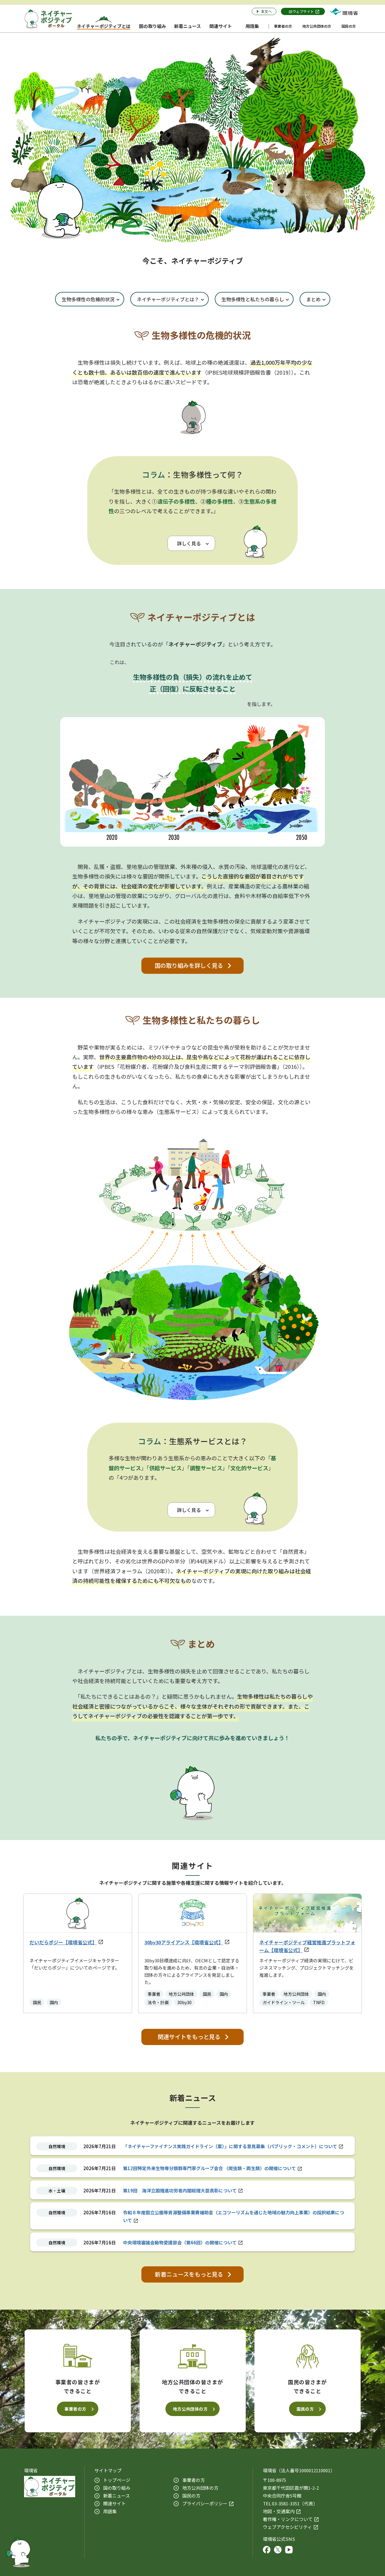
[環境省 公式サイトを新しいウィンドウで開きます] (344, 11)
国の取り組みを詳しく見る (189, 965)
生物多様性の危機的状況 (88, 299)
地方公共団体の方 (190, 2409)
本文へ (266, 11)
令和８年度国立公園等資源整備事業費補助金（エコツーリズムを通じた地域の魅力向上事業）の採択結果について (234, 2216)
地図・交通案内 (279, 2511)
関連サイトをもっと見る (189, 2037)
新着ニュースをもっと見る (189, 2274)
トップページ (117, 2480)
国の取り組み (117, 2488)
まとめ (313, 299)
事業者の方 (75, 2409)
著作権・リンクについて (288, 2519)
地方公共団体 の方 (200, 2488)
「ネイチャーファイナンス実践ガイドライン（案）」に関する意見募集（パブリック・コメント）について (230, 2146)
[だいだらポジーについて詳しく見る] (18, 2551)
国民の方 (305, 2409)
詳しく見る (189, 543)
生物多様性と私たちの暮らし (253, 299)
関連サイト (114, 2503)
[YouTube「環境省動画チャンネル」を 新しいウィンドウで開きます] (289, 2551)
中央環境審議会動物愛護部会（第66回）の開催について (180, 2242)
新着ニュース (117, 2496)
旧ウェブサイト (301, 11)
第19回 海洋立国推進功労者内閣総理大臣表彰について (180, 2190)
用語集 (110, 2511)
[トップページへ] (48, 19)
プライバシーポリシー (205, 2503)
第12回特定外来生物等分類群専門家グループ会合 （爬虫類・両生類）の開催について (209, 2168)
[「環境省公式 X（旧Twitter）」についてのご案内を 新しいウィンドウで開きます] (278, 2551)
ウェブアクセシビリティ (287, 2527)
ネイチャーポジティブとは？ (168, 299)
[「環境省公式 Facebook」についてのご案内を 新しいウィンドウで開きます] (267, 2551)
